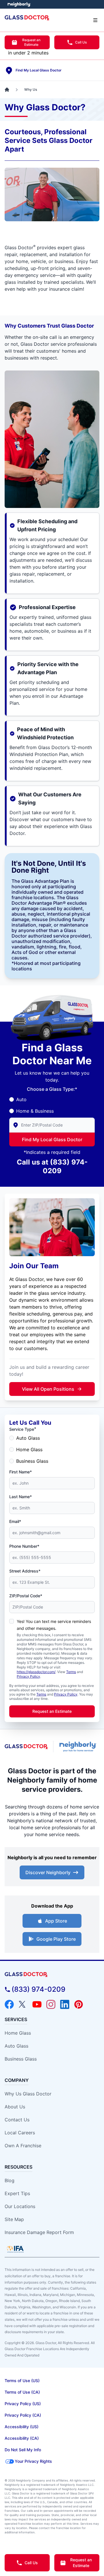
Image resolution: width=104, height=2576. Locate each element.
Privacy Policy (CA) (23, 2415)
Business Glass (32, 1461)
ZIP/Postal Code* (26, 1596)
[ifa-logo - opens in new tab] (15, 2249)
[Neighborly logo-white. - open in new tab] (19, 4)
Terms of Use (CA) (22, 2392)
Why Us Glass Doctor (28, 2094)
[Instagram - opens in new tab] (51, 2004)
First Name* (21, 1472)
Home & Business (35, 1111)
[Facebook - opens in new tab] (9, 2004)
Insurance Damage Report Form (39, 2232)
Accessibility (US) (22, 2427)
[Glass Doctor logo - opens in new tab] (26, 1747)
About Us (15, 2107)
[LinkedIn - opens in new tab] (65, 2004)
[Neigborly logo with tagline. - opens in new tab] (79, 1747)
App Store (56, 1921)
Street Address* (25, 1571)
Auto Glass (28, 1438)
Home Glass (29, 1449)
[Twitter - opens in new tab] (23, 2004)
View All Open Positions (48, 1389)
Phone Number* (24, 1546)
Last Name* (21, 1497)
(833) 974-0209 (38, 1989)
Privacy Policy (28, 1676)
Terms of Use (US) (22, 2381)
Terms (71, 1672)
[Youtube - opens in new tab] (37, 2004)
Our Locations (20, 2206)
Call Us (81, 42)
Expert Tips (17, 2193)
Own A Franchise (23, 2146)
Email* (15, 1521)
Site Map (14, 2219)
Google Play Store (56, 1939)
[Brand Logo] (52, 1975)
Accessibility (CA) (22, 2438)
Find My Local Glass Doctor (52, 1139)
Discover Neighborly (48, 1872)
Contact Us (17, 2120)
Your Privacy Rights (33, 2461)
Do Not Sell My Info (23, 2450)
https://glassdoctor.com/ (36, 1672)
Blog (10, 2180)
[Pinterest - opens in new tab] (79, 2004)
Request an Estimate (31, 42)
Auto (21, 1099)
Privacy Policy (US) (23, 2404)
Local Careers (20, 2133)
